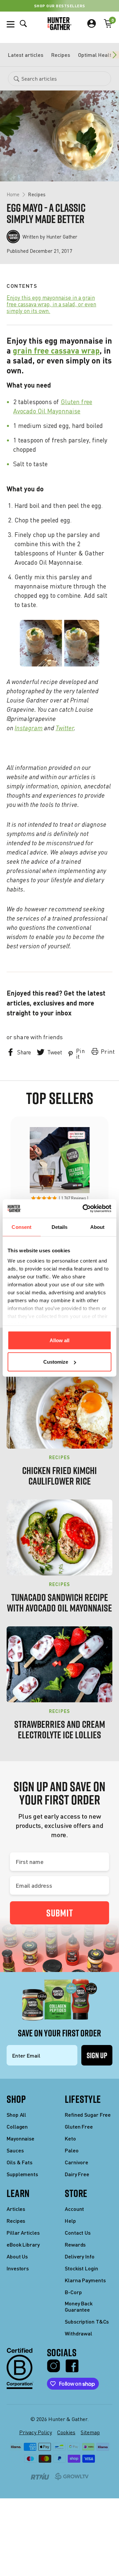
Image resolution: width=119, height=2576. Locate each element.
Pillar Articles (23, 2233)
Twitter (65, 728)
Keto (70, 2138)
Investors (18, 2268)
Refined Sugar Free (88, 2115)
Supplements (22, 2174)
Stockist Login (81, 2268)
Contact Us (78, 2233)
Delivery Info (80, 2256)
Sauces (15, 2150)
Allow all (59, 1340)
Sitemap (90, 2432)
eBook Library (23, 2244)
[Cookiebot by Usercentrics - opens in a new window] (84, 1209)
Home (13, 194)
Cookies (66, 2432)
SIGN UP (97, 2055)
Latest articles (26, 55)
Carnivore (77, 2162)
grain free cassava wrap (56, 350)
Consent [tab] (21, 1227)
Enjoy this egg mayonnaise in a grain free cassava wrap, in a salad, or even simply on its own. (51, 304)
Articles (16, 2209)
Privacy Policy (36, 2432)
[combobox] (59, 79)
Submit (60, 1913)
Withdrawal (79, 2333)
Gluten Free (79, 2126)
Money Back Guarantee (79, 2306)
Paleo (72, 2150)
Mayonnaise (20, 2138)
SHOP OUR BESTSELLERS (60, 6)
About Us (17, 2256)
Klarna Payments (85, 2280)
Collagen (17, 2126)
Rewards (75, 2244)
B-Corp (73, 2292)
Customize (56, 1362)
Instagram (29, 728)
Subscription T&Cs (87, 2321)
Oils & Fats (20, 2162)
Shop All (16, 2115)
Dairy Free (77, 2174)
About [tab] (98, 1227)
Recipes (61, 55)
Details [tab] (60, 1227)
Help (70, 2221)
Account (74, 2209)
